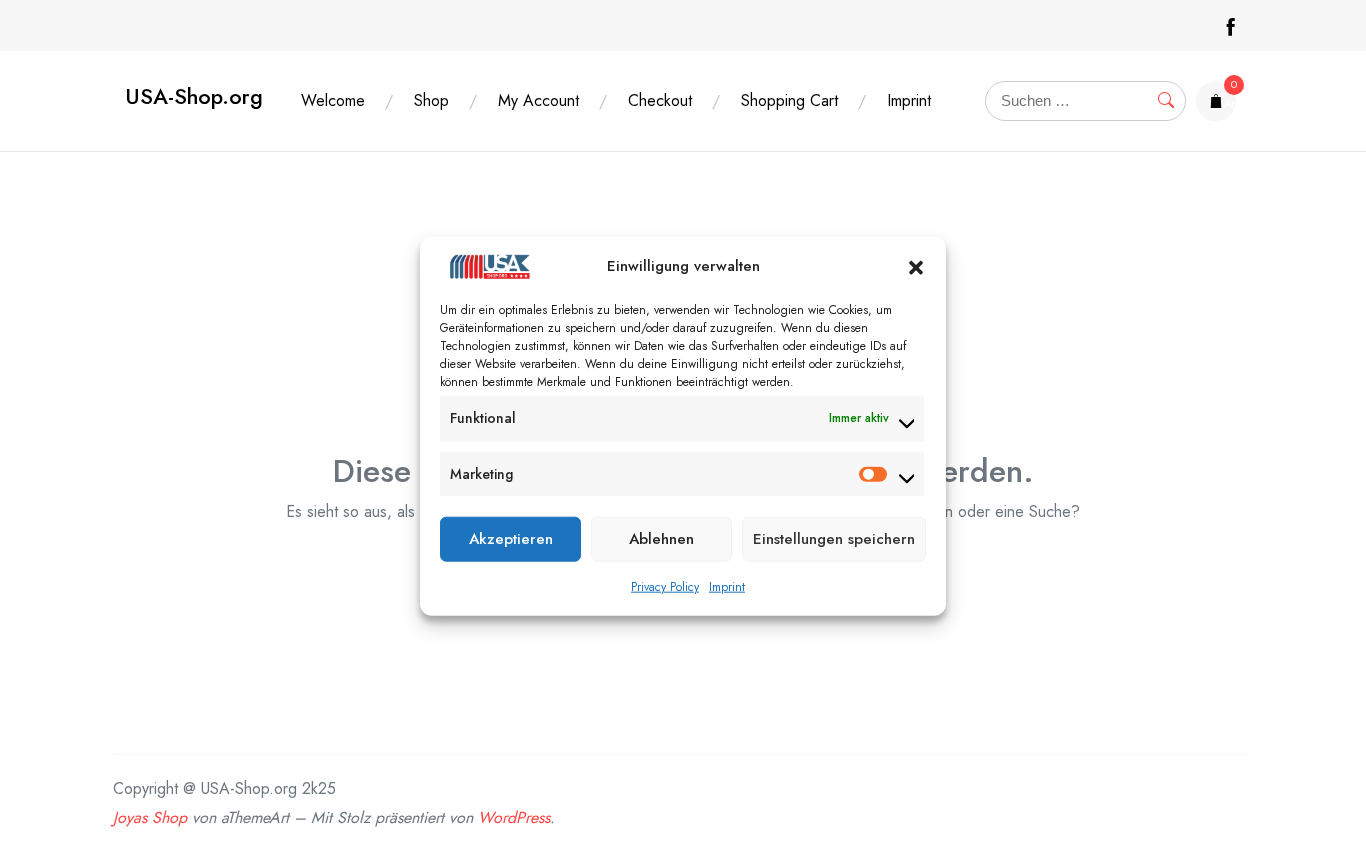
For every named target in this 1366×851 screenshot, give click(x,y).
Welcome (333, 100)
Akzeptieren (511, 539)
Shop (431, 100)
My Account (538, 100)
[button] (916, 266)
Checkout (660, 100)
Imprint (727, 586)
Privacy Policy (665, 586)
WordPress (514, 817)
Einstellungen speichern (834, 539)
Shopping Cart (789, 100)
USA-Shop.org (194, 96)
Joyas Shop (150, 817)
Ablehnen (661, 539)
